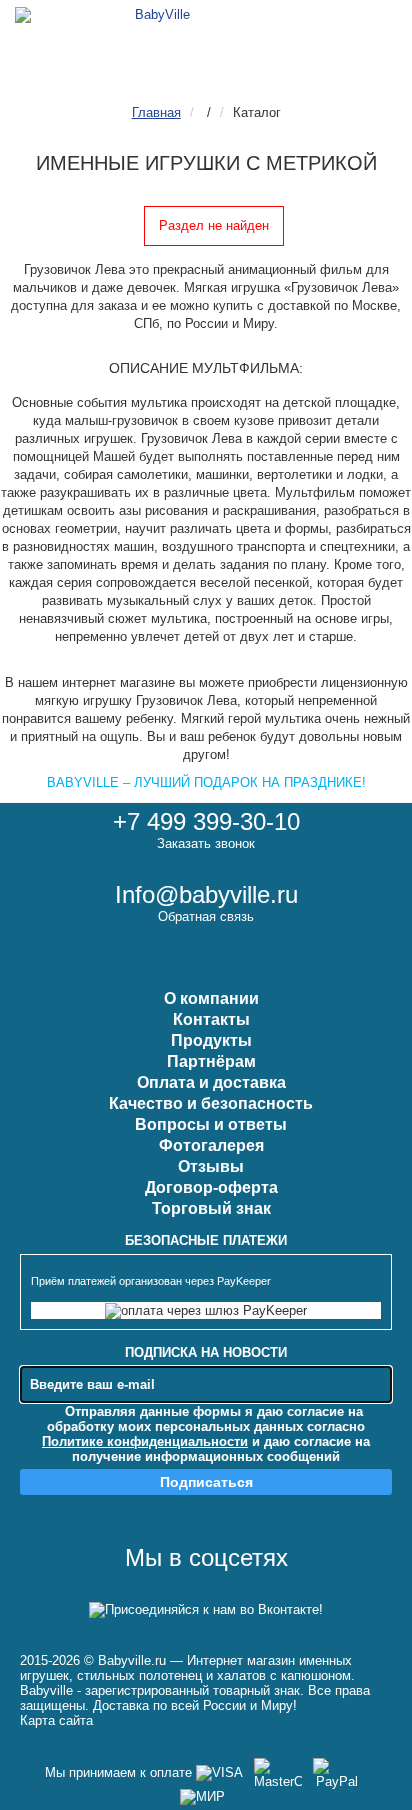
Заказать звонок (206, 843)
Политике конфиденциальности (145, 1441)
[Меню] (371, 30)
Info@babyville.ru (206, 894)
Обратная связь (206, 916)
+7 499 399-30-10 (206, 821)
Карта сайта (56, 1720)
